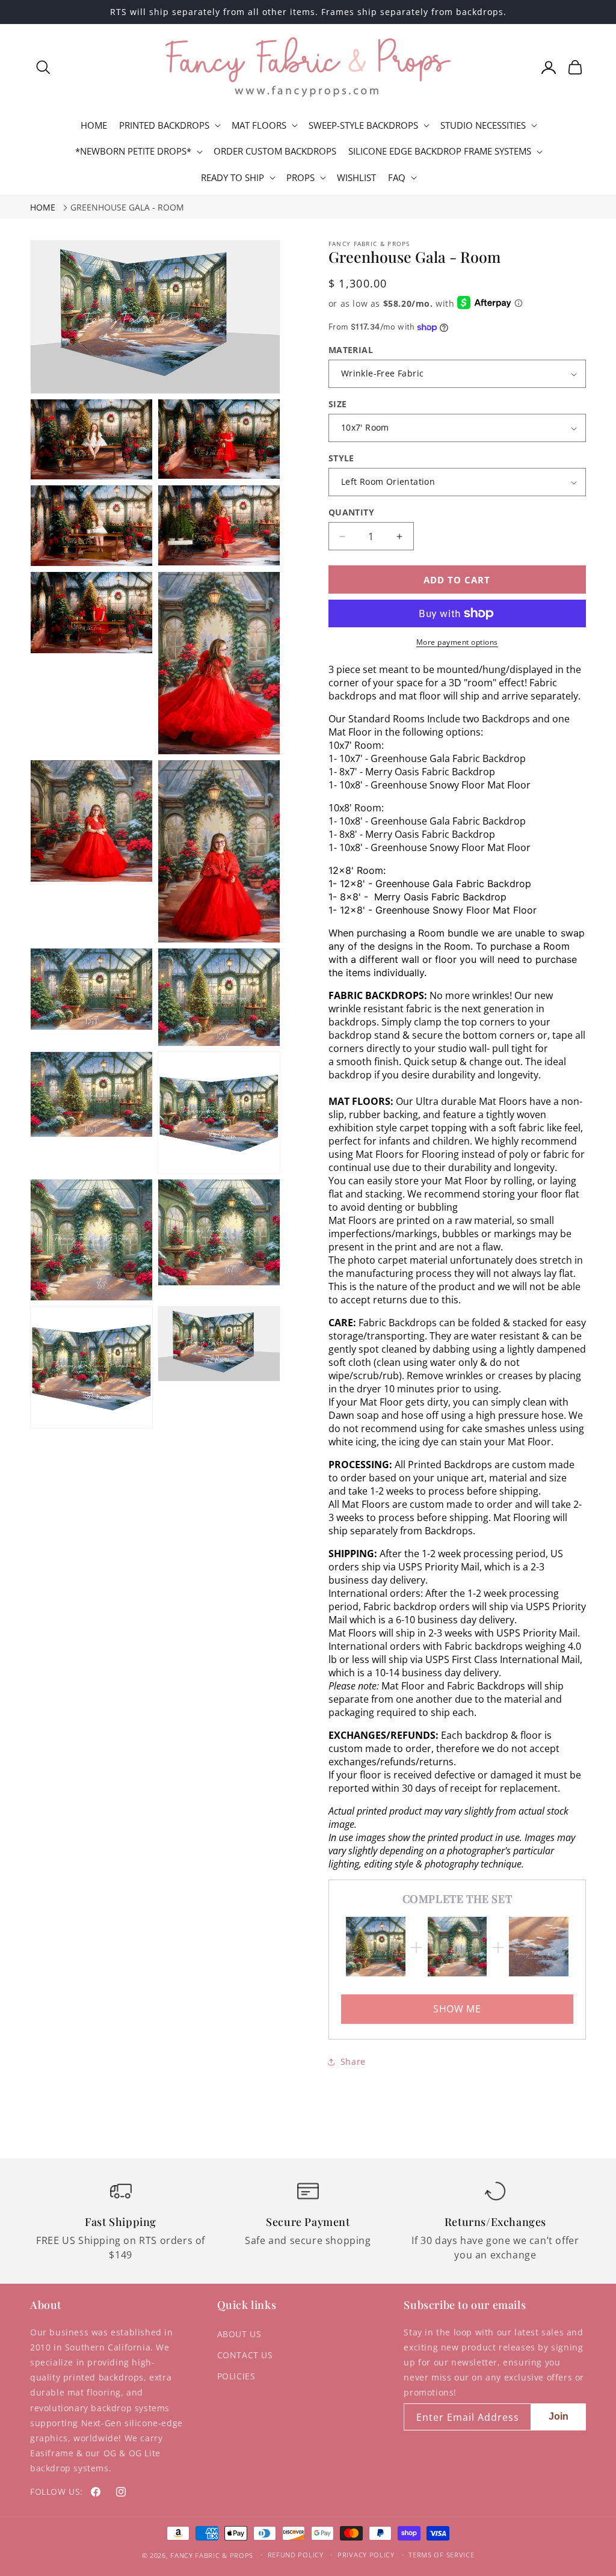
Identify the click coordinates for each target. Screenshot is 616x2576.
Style (341, 458)
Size (338, 404)
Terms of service (441, 2555)
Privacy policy (366, 2555)
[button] (43, 67)
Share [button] (353, 2061)
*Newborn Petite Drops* (133, 151)
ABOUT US (239, 2334)
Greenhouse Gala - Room (127, 207)
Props (300, 178)
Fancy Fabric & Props (212, 2555)
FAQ (397, 178)
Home (43, 207)
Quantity (351, 512)
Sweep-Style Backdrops (363, 125)
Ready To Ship (233, 178)
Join (559, 2416)
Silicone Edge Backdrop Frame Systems (440, 151)
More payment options (457, 642)
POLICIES (236, 2376)
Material (351, 350)
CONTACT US (245, 2355)
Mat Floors (259, 125)
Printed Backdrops (164, 125)
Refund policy (296, 2555)
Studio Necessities (483, 125)
